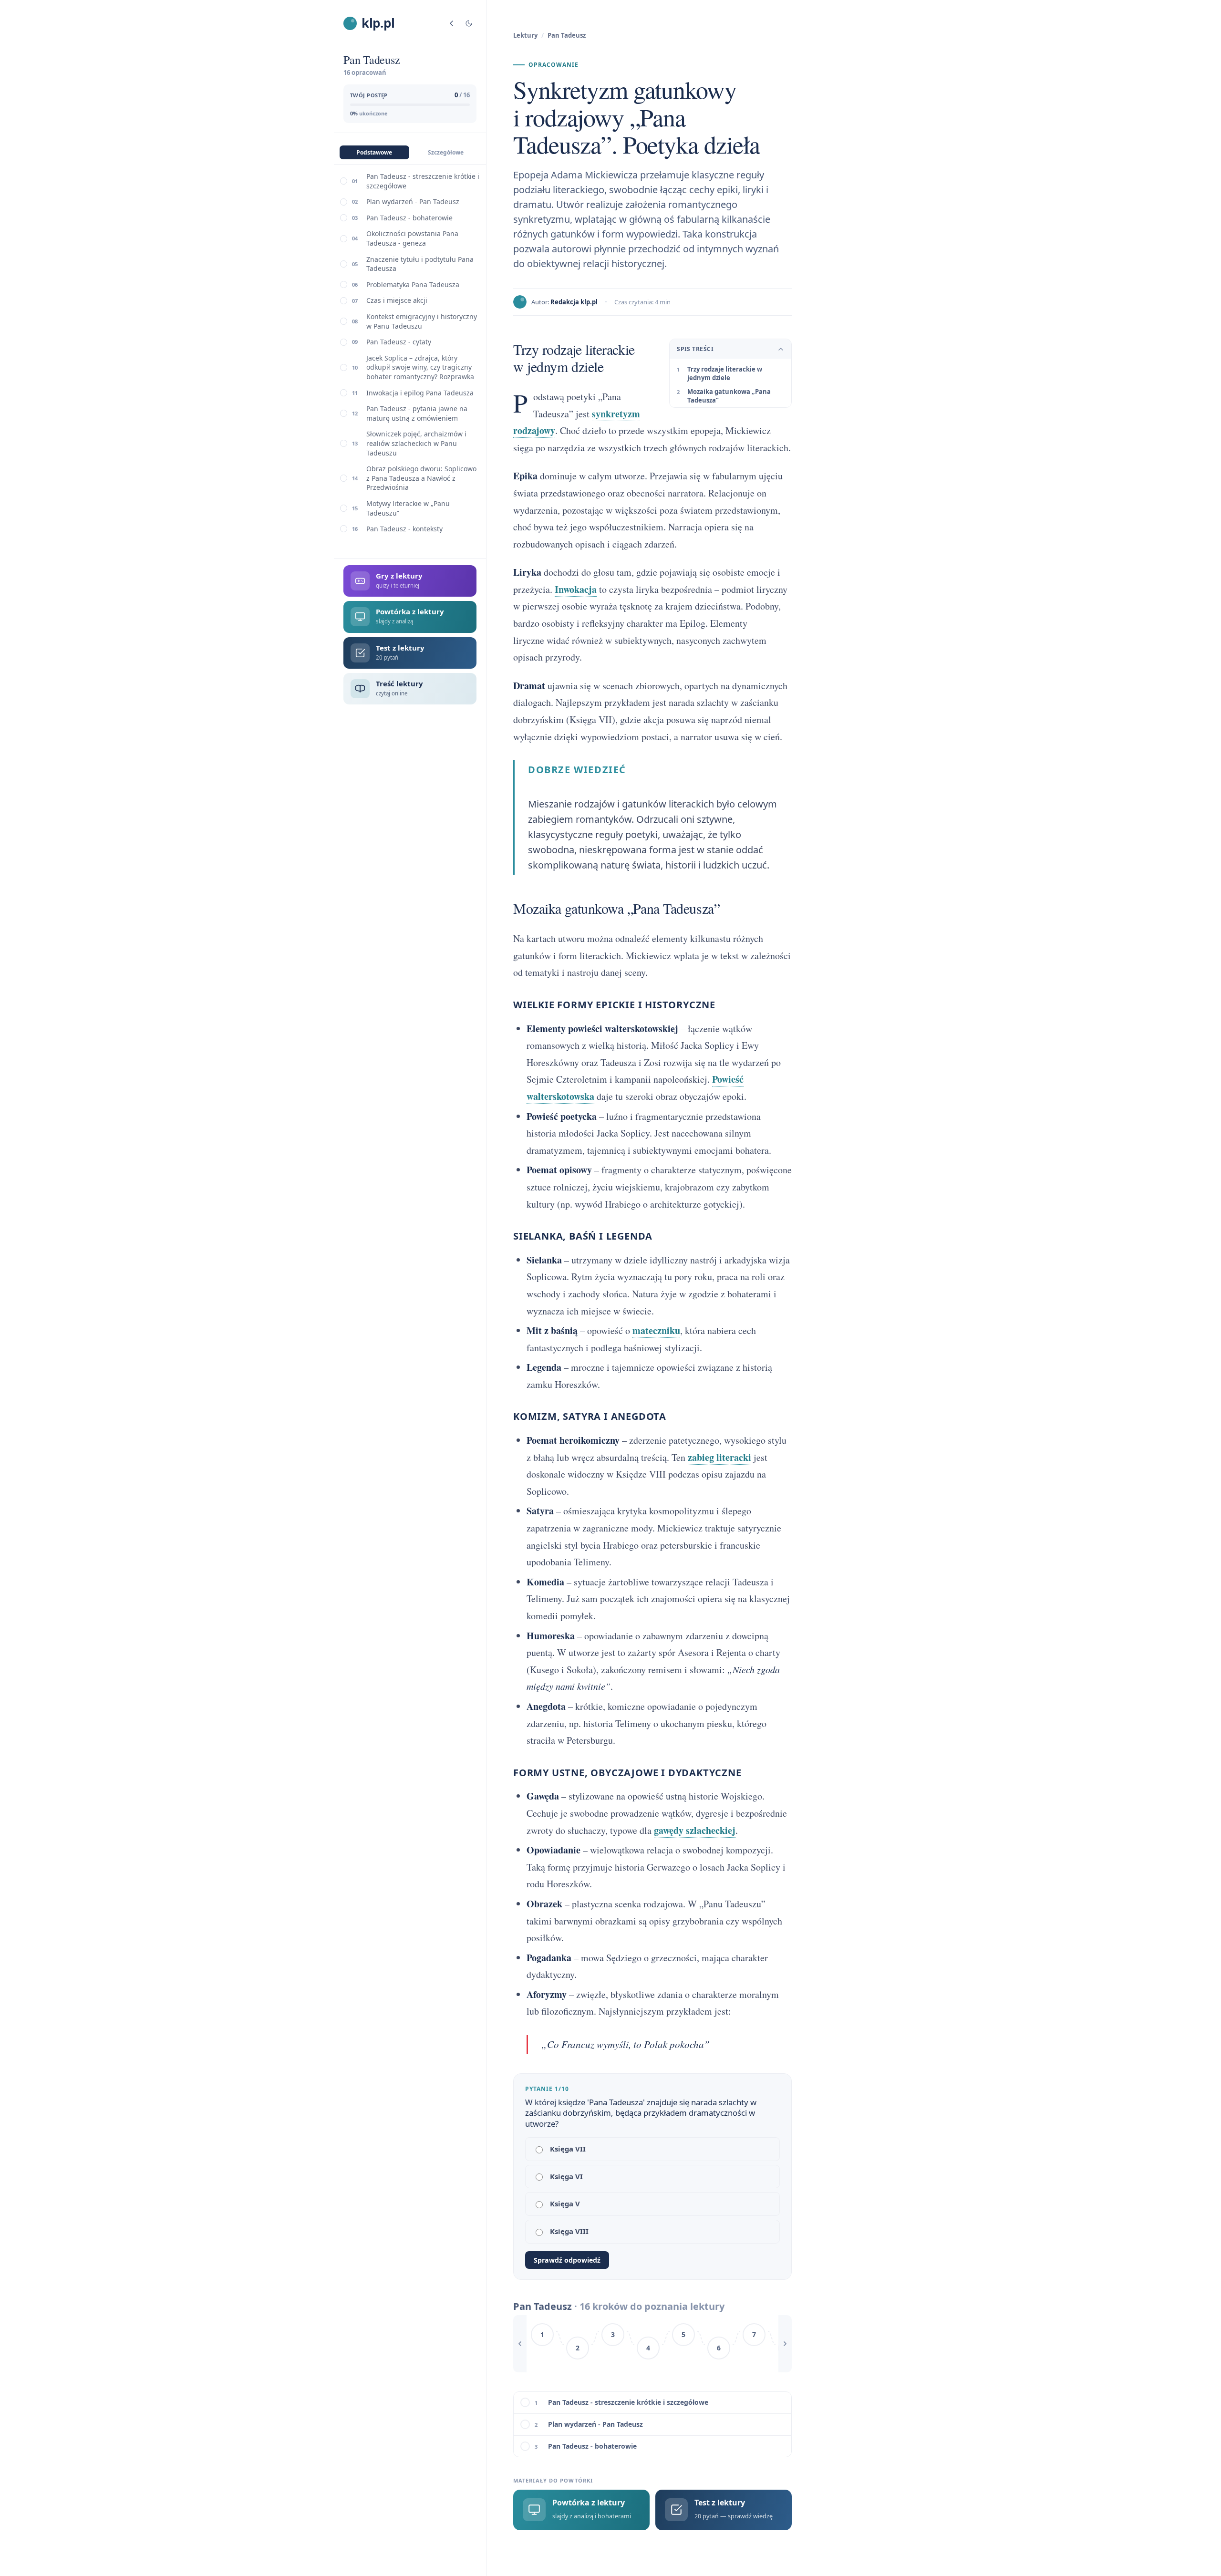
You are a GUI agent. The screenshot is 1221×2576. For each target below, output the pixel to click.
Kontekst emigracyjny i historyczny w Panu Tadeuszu (422, 321)
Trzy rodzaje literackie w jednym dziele (725, 373)
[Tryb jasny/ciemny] (469, 23)
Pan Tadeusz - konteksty (404, 529)
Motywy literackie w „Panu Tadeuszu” (408, 508)
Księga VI (566, 2176)
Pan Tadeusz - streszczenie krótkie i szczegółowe (423, 181)
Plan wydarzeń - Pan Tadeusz (413, 202)
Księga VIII (569, 2231)
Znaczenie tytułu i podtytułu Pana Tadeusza (420, 264)
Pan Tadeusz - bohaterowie (409, 218)
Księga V (565, 2204)
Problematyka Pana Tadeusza (413, 284)
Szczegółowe (446, 152)
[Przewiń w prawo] (785, 2344)
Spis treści (695, 349)
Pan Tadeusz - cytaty (399, 342)
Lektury (525, 35)
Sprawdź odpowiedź (567, 2260)
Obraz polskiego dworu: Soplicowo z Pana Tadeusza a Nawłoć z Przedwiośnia (421, 478)
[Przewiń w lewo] (520, 2344)
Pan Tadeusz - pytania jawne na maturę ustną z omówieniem (417, 413)
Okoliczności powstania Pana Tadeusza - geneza (412, 239)
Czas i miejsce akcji (397, 301)
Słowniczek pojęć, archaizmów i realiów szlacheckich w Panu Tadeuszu (416, 443)
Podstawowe (374, 152)
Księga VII (568, 2149)
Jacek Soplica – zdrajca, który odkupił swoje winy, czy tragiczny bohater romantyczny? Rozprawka (420, 367)
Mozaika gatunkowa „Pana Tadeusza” (729, 396)
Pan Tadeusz (567, 35)
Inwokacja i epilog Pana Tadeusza (420, 393)
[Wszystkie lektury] (452, 23)
